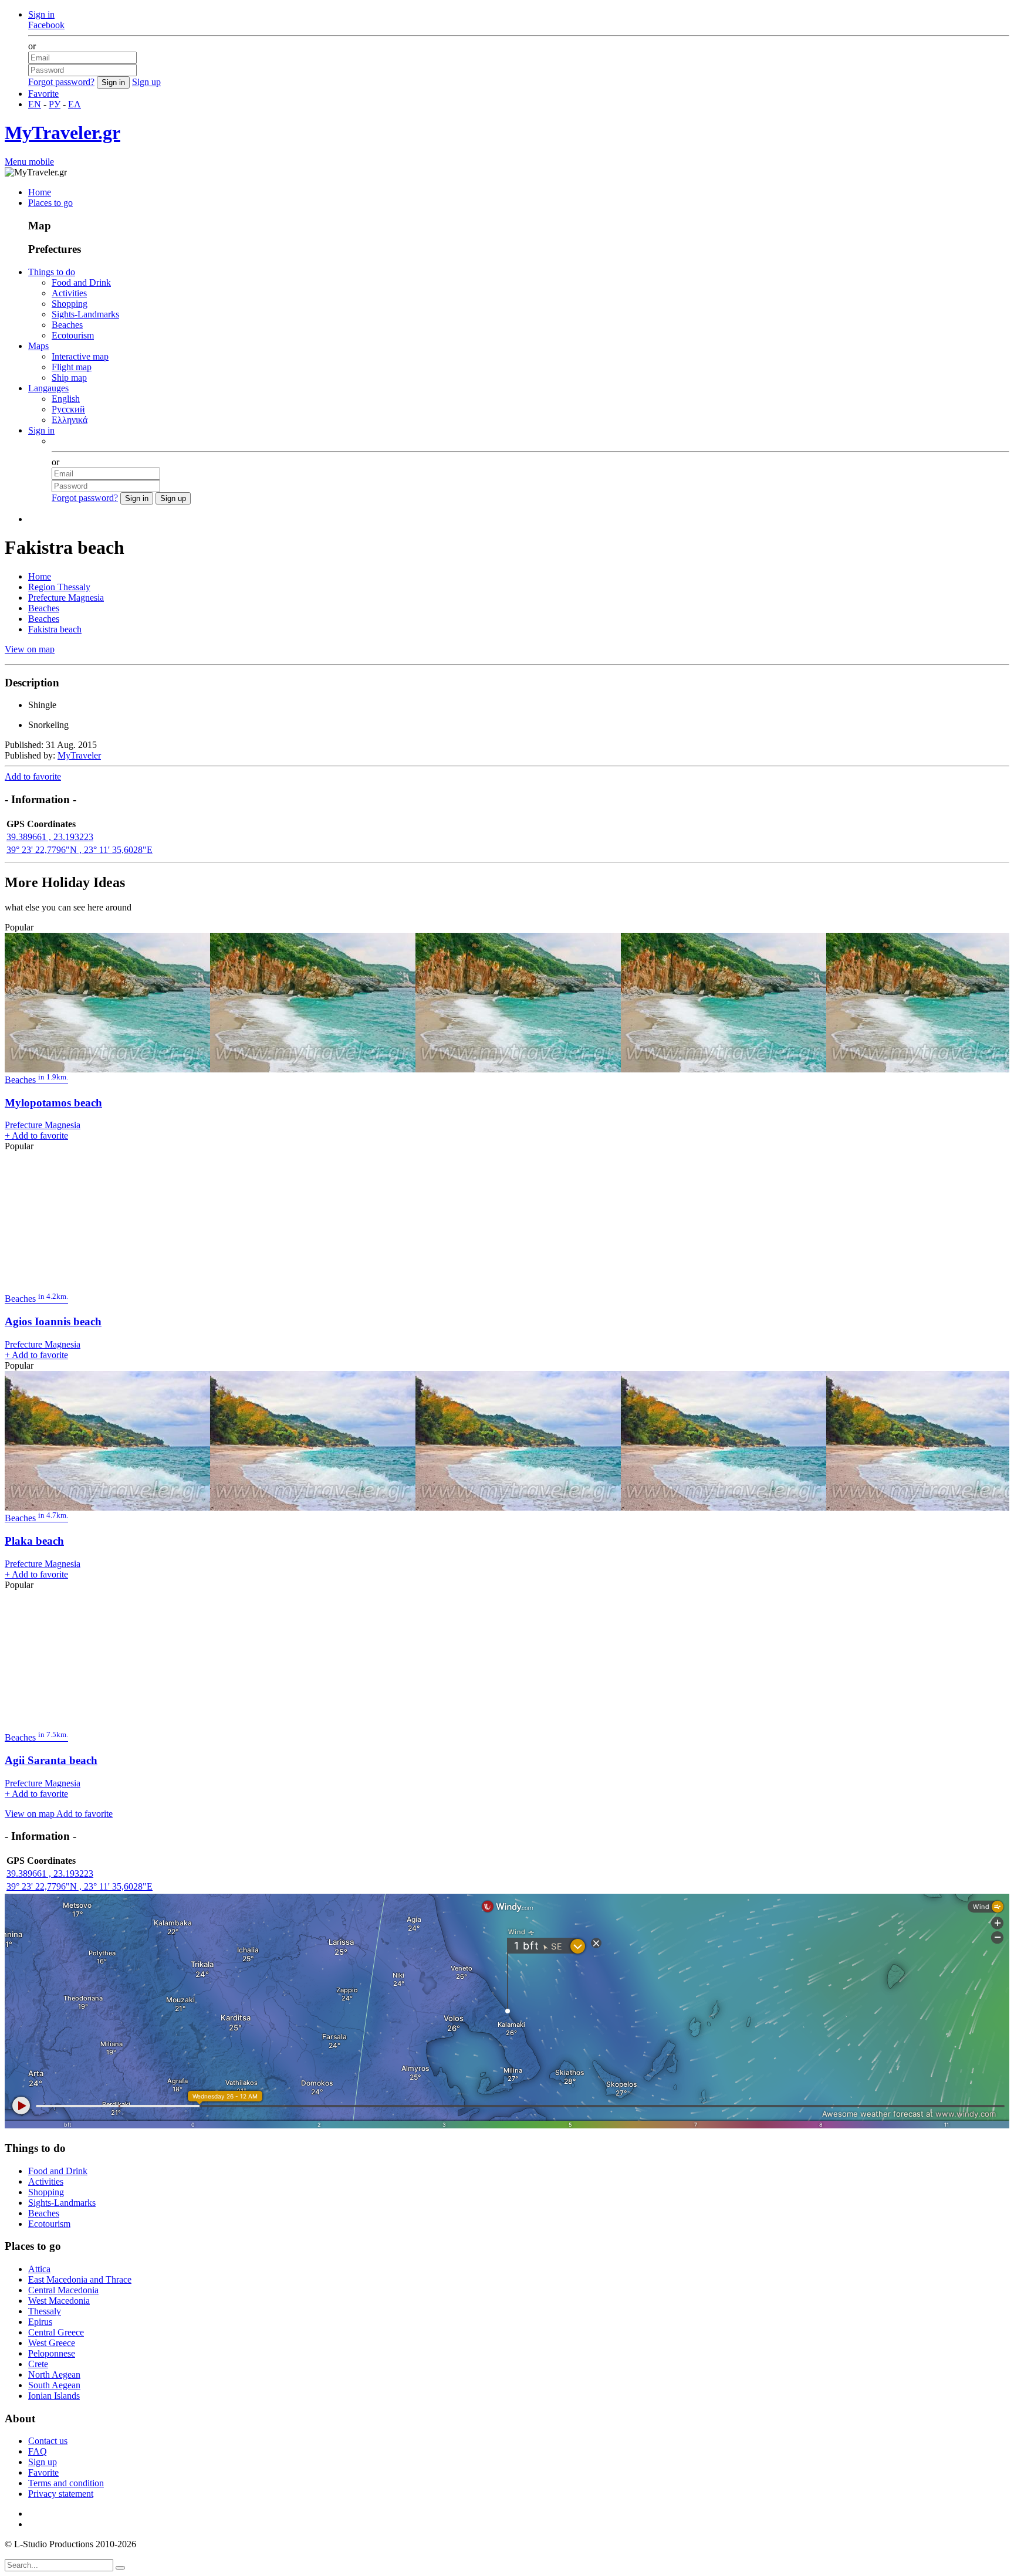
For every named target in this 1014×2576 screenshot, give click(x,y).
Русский (68, 409)
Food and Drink (81, 282)
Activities (69, 293)
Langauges (48, 388)
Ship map (69, 378)
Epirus (40, 2322)
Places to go (50, 203)
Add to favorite (33, 776)
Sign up (146, 82)
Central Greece (56, 2332)
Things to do (52, 272)
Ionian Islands (54, 2396)
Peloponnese (52, 2353)
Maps (38, 346)
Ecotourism (73, 335)
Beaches (67, 325)
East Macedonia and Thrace (80, 2279)
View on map (30, 649)
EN (35, 104)
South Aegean (54, 2385)
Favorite (43, 94)
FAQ (38, 2451)
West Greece (52, 2343)
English (66, 399)
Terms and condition (66, 2483)
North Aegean (54, 2374)
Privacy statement (61, 2494)
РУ (55, 104)
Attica (39, 2269)
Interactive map (80, 356)
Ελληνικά (70, 420)
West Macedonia (59, 2301)
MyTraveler (79, 755)
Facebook (46, 25)
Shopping (70, 304)
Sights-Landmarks (85, 314)
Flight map (72, 367)
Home (40, 192)
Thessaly (45, 2311)
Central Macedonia (63, 2290)
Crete (38, 2364)
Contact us (48, 2441)
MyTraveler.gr (62, 133)
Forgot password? (61, 82)
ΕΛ (75, 104)
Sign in (41, 14)
